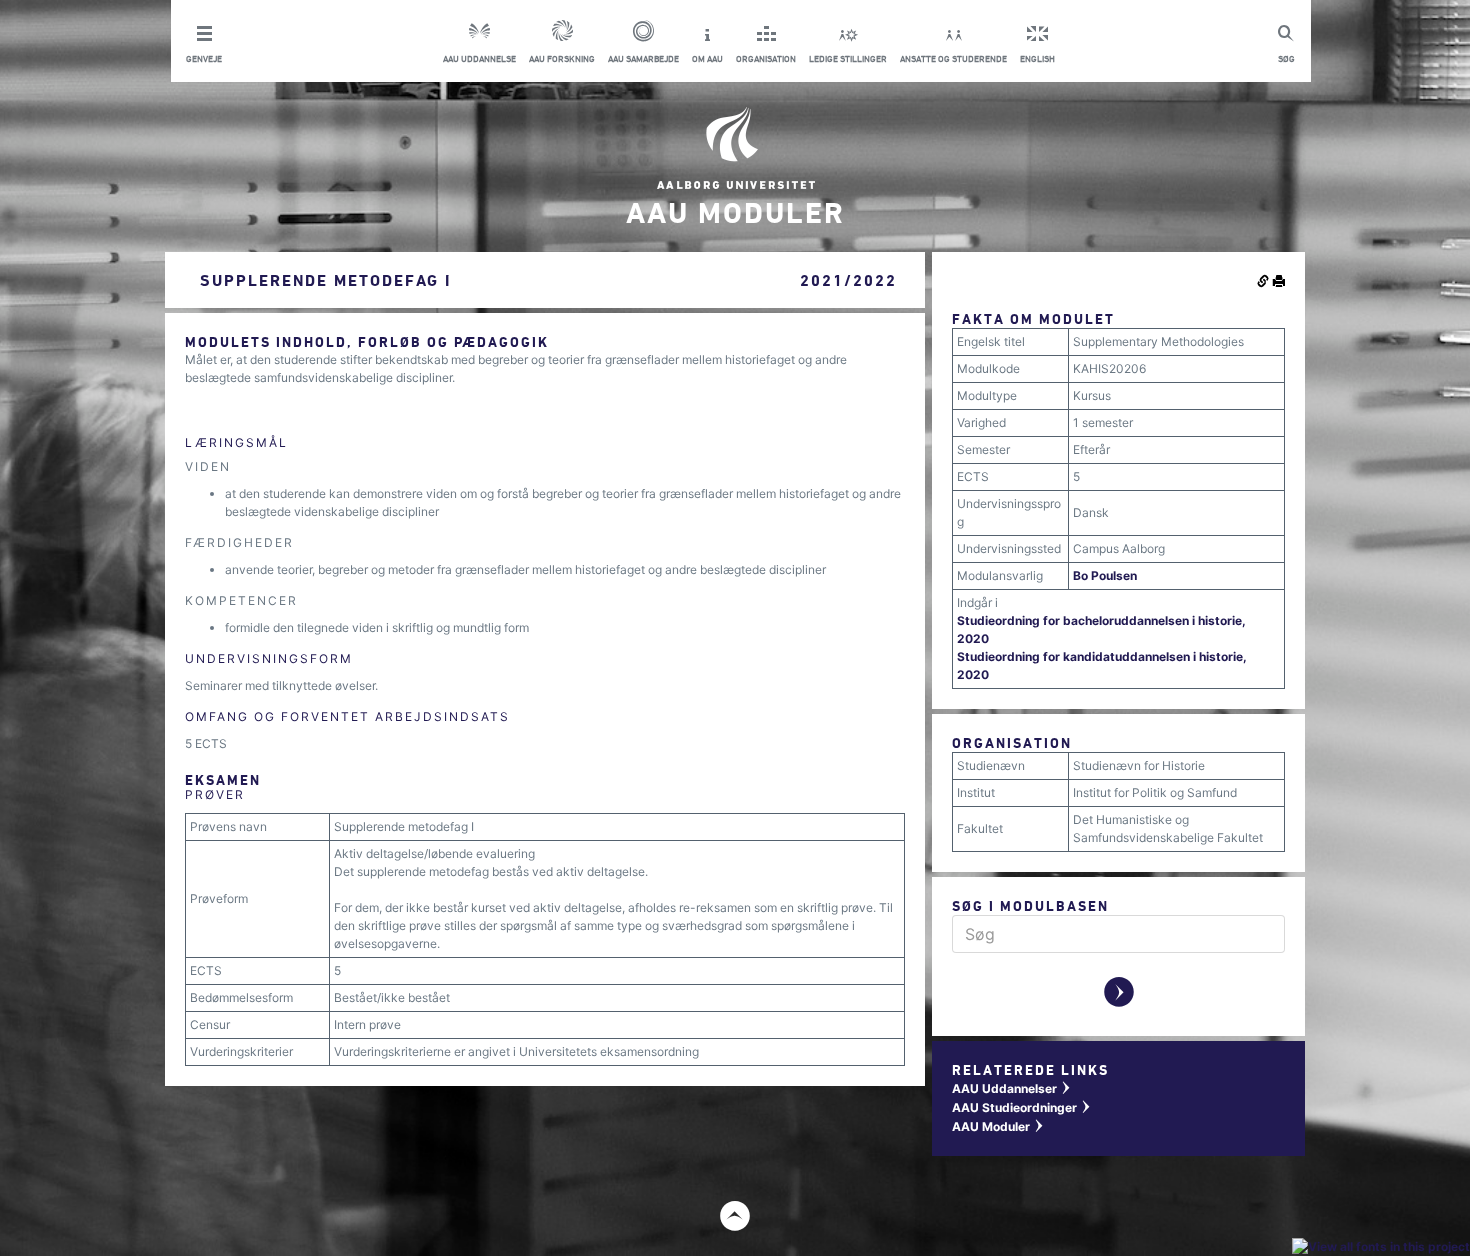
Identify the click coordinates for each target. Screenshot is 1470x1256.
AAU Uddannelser (1012, 1088)
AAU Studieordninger (1022, 1107)
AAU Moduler (998, 1126)
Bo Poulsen (1105, 575)
